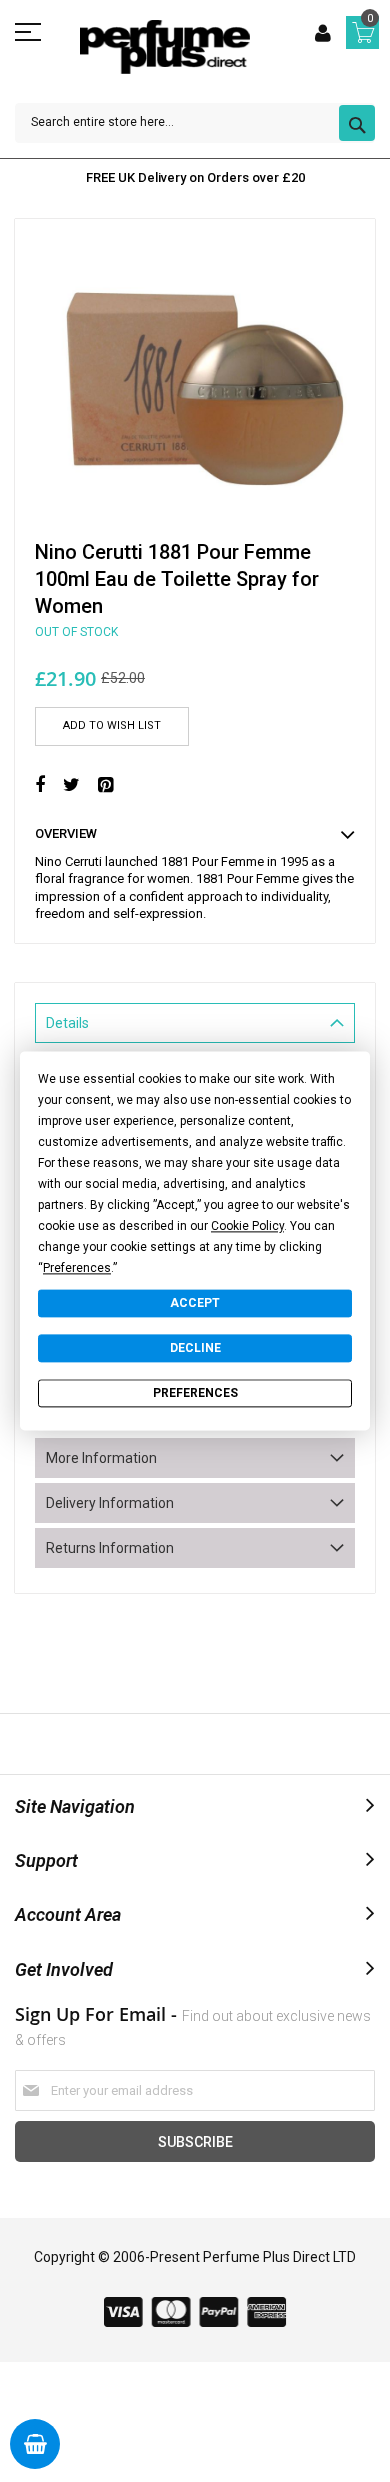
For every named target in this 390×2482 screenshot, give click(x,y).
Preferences (195, 1393)
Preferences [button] (77, 1268)
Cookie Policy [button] (247, 1226)
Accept (195, 1303)
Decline (195, 1348)
